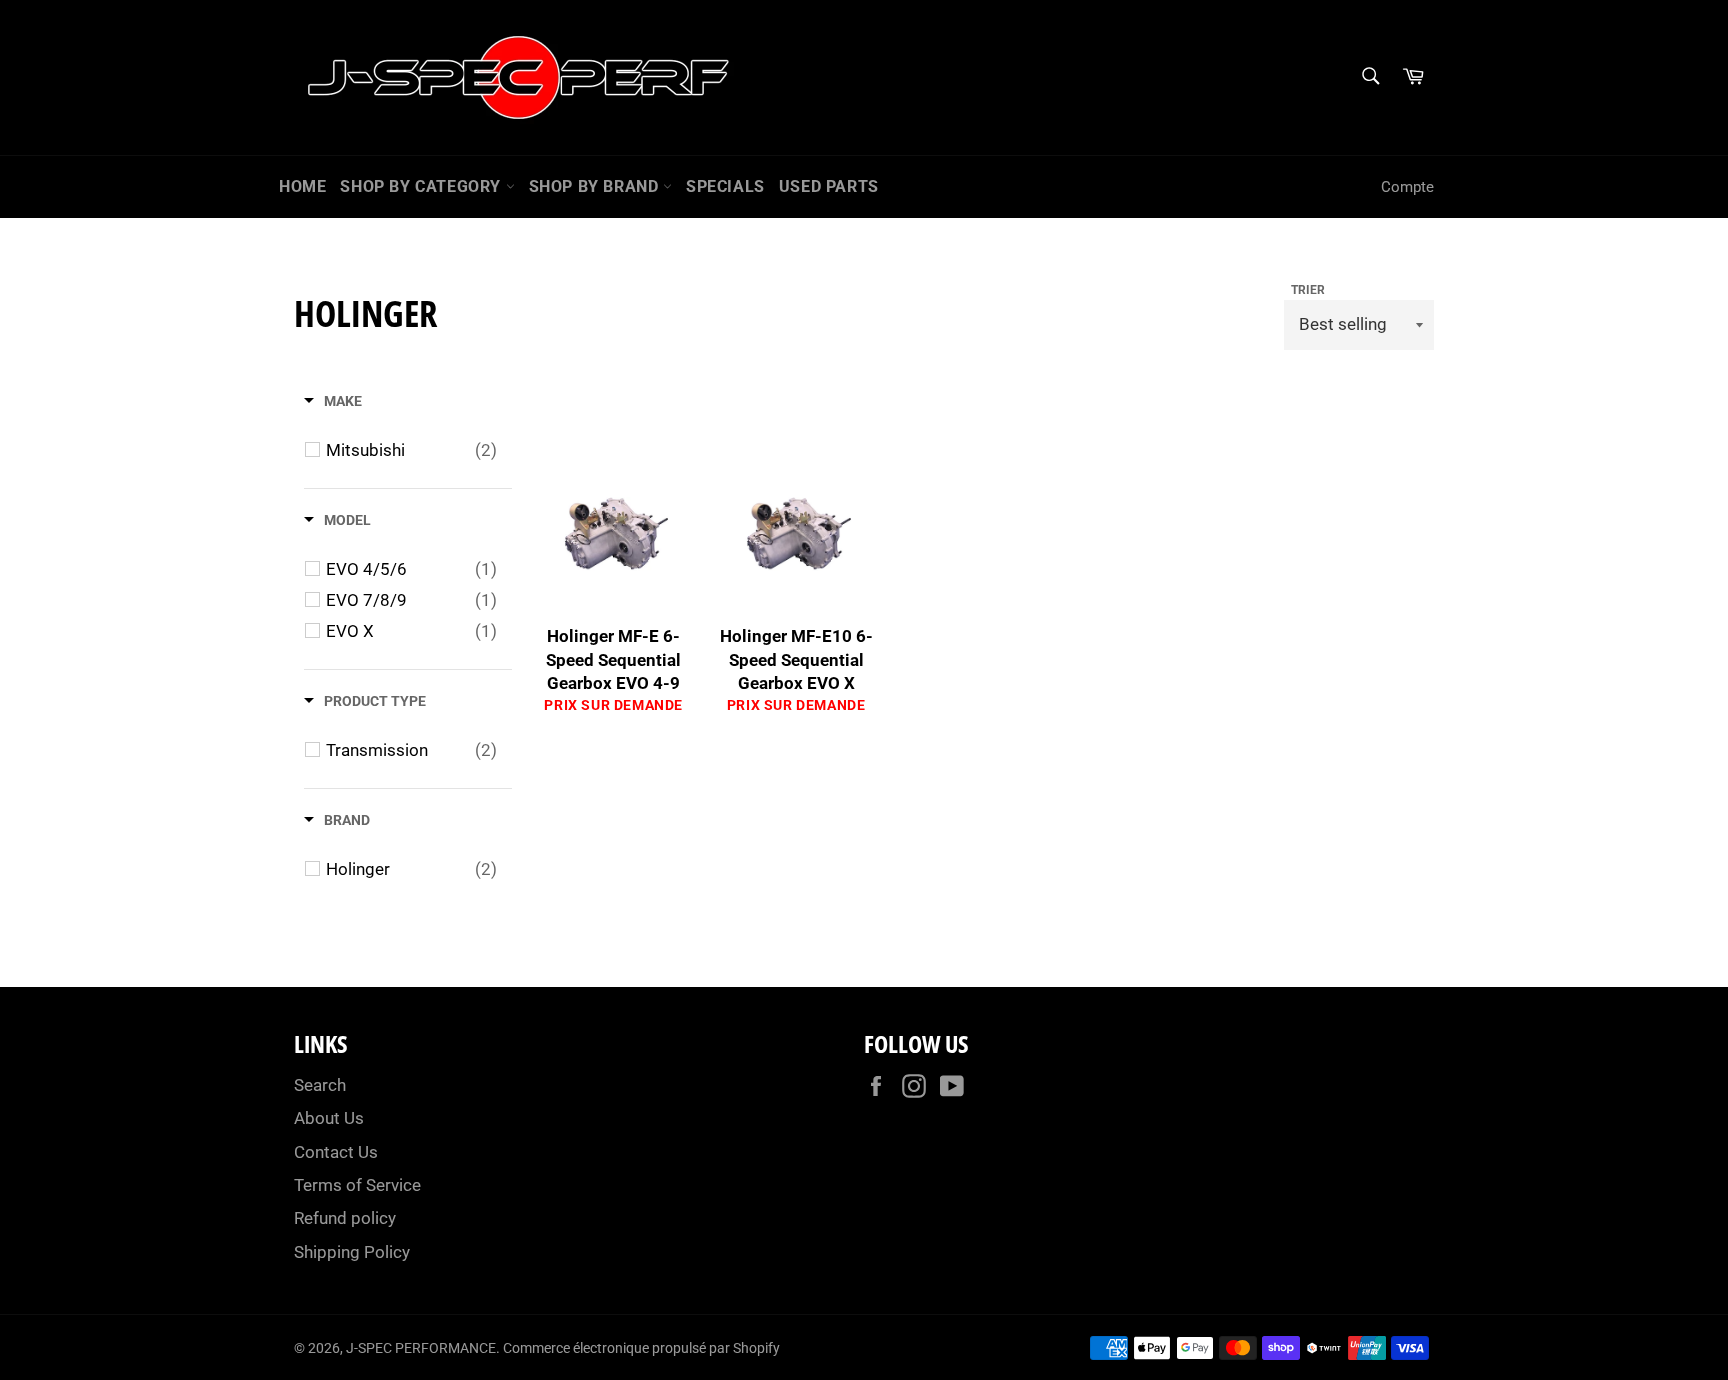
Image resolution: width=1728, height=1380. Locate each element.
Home (302, 186)
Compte (1407, 187)
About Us (329, 1118)
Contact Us (336, 1152)
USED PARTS (829, 186)
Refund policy (345, 1218)
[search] (1369, 77)
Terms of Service (357, 1185)
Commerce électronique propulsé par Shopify (641, 1348)
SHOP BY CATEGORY (422, 186)
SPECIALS (725, 186)
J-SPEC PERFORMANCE (421, 1348)
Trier (1308, 290)
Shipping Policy (352, 1252)
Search (320, 1085)
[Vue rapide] (684, 561)
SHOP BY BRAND (596, 186)
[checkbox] (411, 450)
